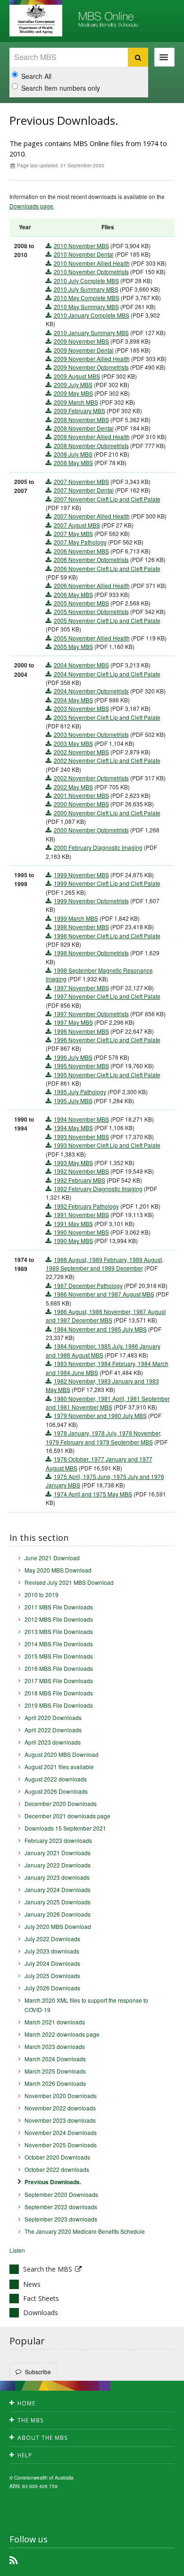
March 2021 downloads (55, 2022)
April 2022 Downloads (53, 1730)
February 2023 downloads (58, 1840)
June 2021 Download (52, 1558)
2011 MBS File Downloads (59, 1607)
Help (25, 2455)
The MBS (31, 2420)
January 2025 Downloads (58, 1902)
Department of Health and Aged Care (36, 19)
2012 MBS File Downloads (59, 1619)
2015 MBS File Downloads (59, 1656)
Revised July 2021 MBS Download (69, 1582)
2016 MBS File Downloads (59, 1668)
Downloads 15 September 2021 (65, 1828)
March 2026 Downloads (55, 2083)
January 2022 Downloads (58, 1865)
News (32, 2284)
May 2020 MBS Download (58, 1570)
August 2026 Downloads (56, 1791)
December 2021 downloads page (67, 1816)
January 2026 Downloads (58, 1914)
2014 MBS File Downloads (59, 1644)
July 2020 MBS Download (58, 1926)
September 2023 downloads (61, 2219)
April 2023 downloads (53, 1742)
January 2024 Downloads (58, 1889)
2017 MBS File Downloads (59, 1681)
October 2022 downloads (57, 2169)
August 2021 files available (59, 1767)
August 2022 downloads (56, 1779)
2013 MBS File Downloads (59, 1631)
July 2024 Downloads (52, 1963)
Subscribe (38, 2372)
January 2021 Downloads (58, 1853)
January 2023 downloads (57, 1877)
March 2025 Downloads (55, 2071)
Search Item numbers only (61, 88)
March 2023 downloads (55, 2046)
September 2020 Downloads (61, 2194)
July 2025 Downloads (52, 1975)
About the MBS (43, 2438)
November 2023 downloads (60, 2120)
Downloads (41, 2312)
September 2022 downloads (61, 2207)
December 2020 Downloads (61, 1803)
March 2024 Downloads (55, 2059)
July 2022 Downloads (52, 1939)
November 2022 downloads (60, 2108)
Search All (36, 76)
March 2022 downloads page (62, 2034)
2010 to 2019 (42, 1595)
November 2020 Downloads (61, 2096)
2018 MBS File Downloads (59, 1693)
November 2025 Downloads (61, 2145)
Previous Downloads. (53, 2182)
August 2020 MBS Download (62, 1754)
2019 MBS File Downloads (59, 1705)
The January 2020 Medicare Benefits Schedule (85, 2231)
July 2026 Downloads (52, 1988)
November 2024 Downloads (61, 2132)
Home (26, 2403)
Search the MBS (48, 2269)
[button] (156, 2567)
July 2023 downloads (52, 1951)
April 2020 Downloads (53, 1717)
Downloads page (31, 206)
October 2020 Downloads (57, 2157)
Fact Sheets (41, 2298)
